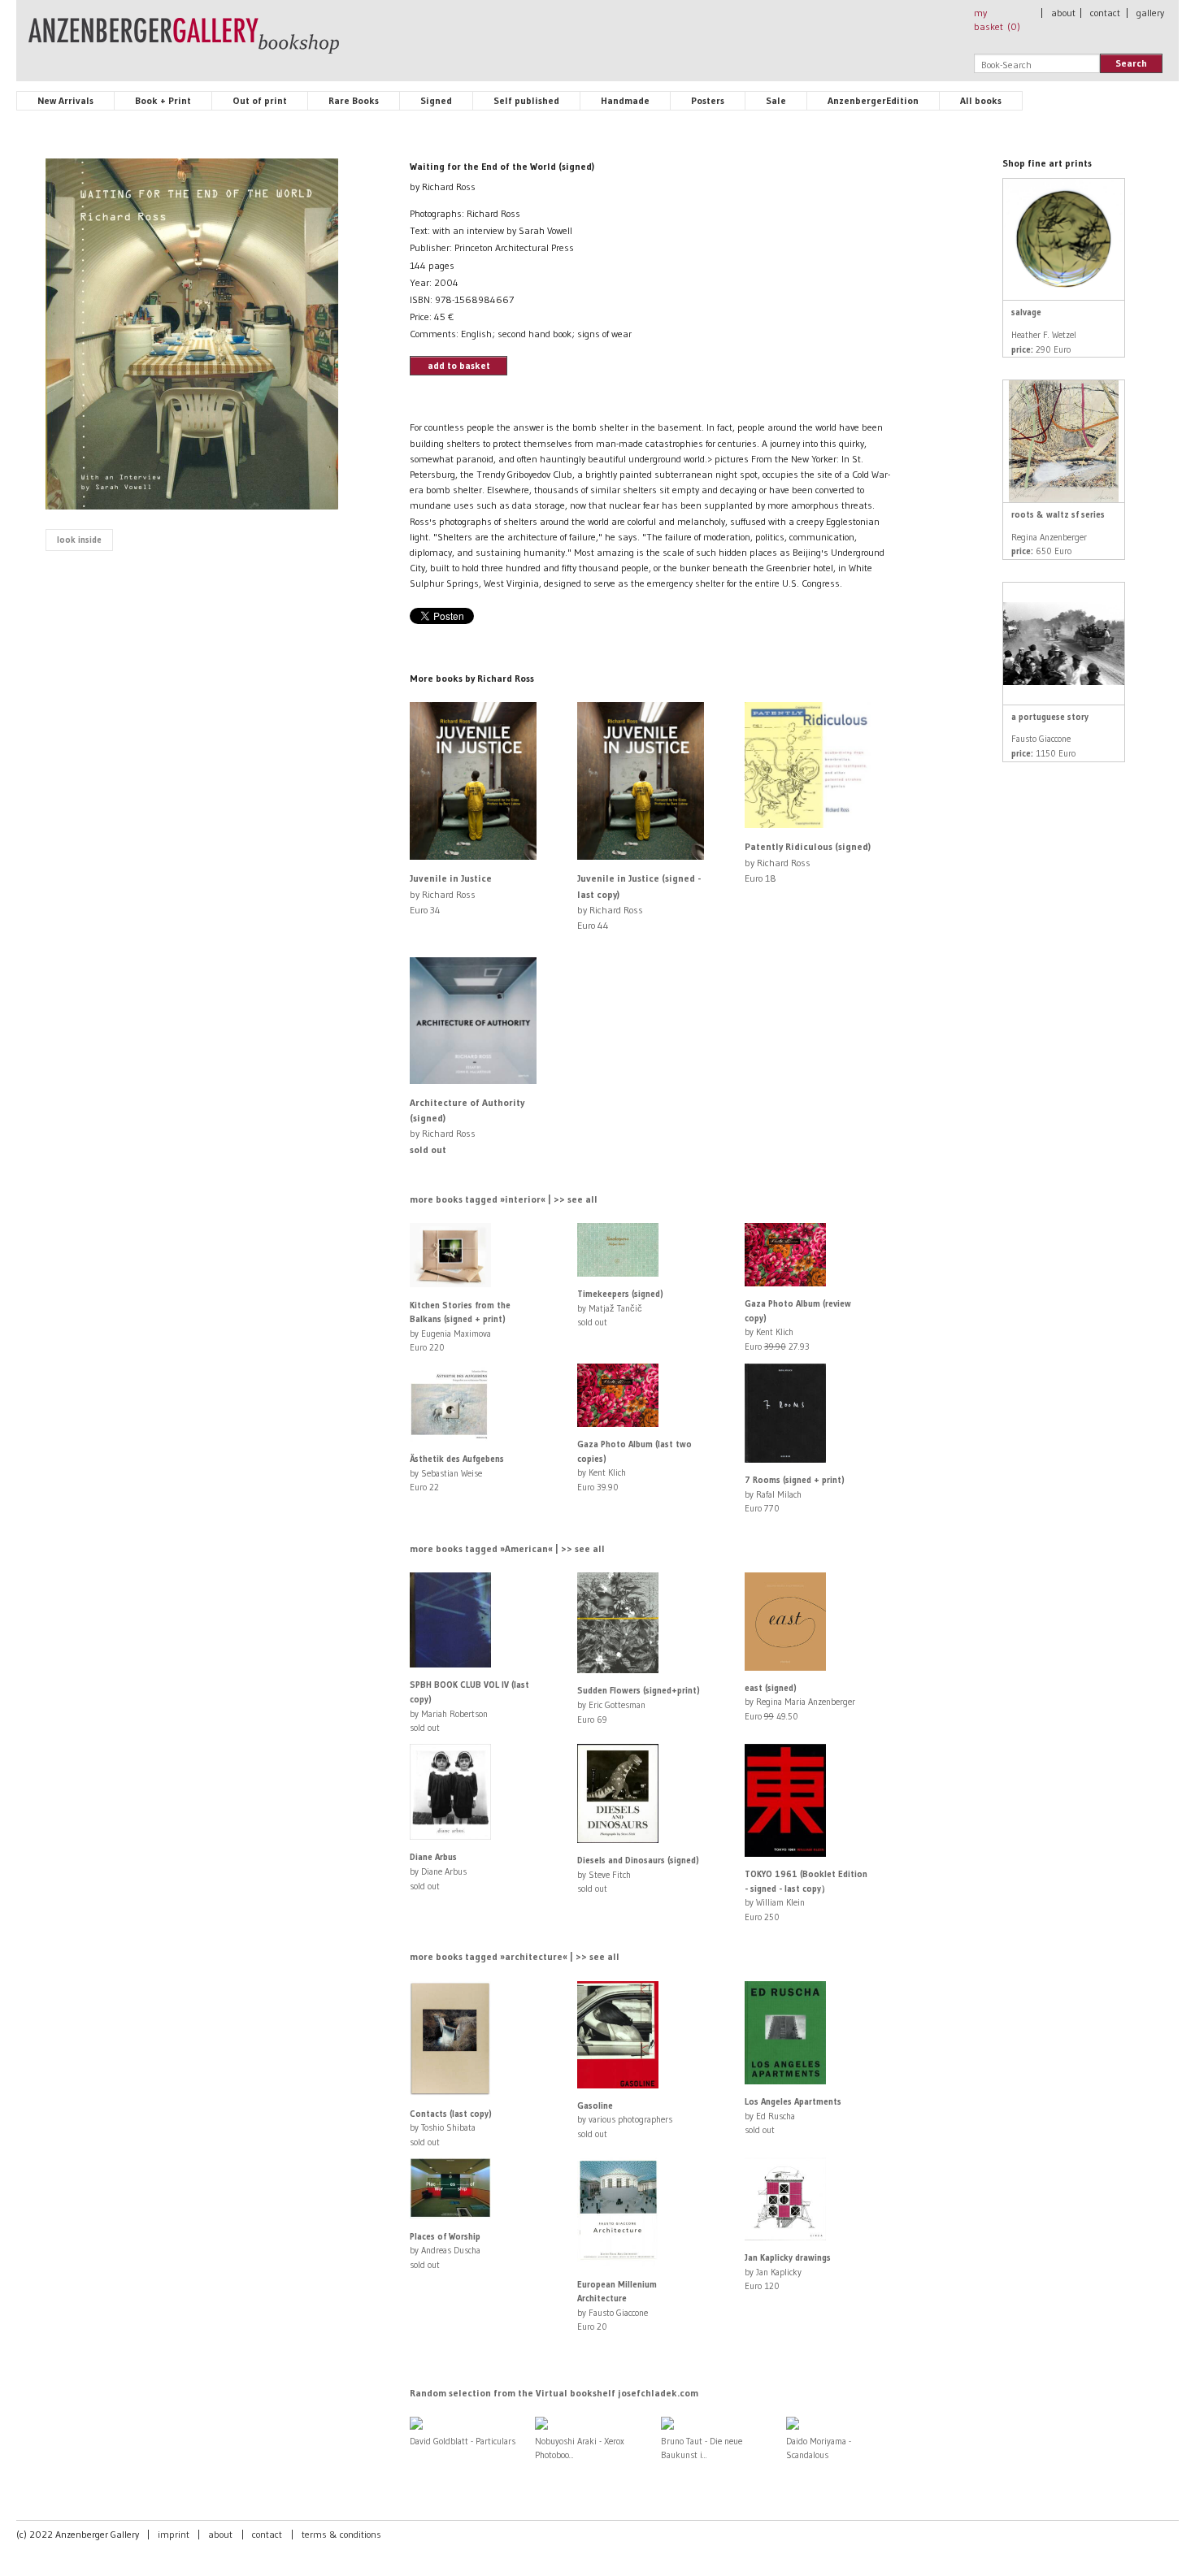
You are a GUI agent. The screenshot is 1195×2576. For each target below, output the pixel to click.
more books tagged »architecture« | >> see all (515, 1956)
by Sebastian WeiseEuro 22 (457, 1473)
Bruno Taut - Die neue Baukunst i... (702, 2448)
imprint (174, 2534)
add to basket (459, 365)
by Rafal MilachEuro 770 (795, 1494)
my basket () (997, 20)
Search (1131, 63)
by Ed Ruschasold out (793, 2116)
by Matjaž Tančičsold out (620, 1308)
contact (1105, 13)
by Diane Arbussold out (438, 1871)
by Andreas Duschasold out (445, 2251)
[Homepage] (184, 43)
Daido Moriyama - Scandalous (819, 2448)
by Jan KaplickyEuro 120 (788, 2272)
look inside (79, 540)
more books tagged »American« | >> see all (507, 1548)
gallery (1150, 13)
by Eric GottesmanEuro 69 (639, 1704)
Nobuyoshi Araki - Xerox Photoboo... (580, 2448)
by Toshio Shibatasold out (451, 2128)
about (1063, 13)
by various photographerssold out (625, 2120)
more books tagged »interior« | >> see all (504, 1199)
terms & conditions (341, 2534)
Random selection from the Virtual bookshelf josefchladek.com (554, 2393)
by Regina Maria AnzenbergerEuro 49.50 (800, 1702)
